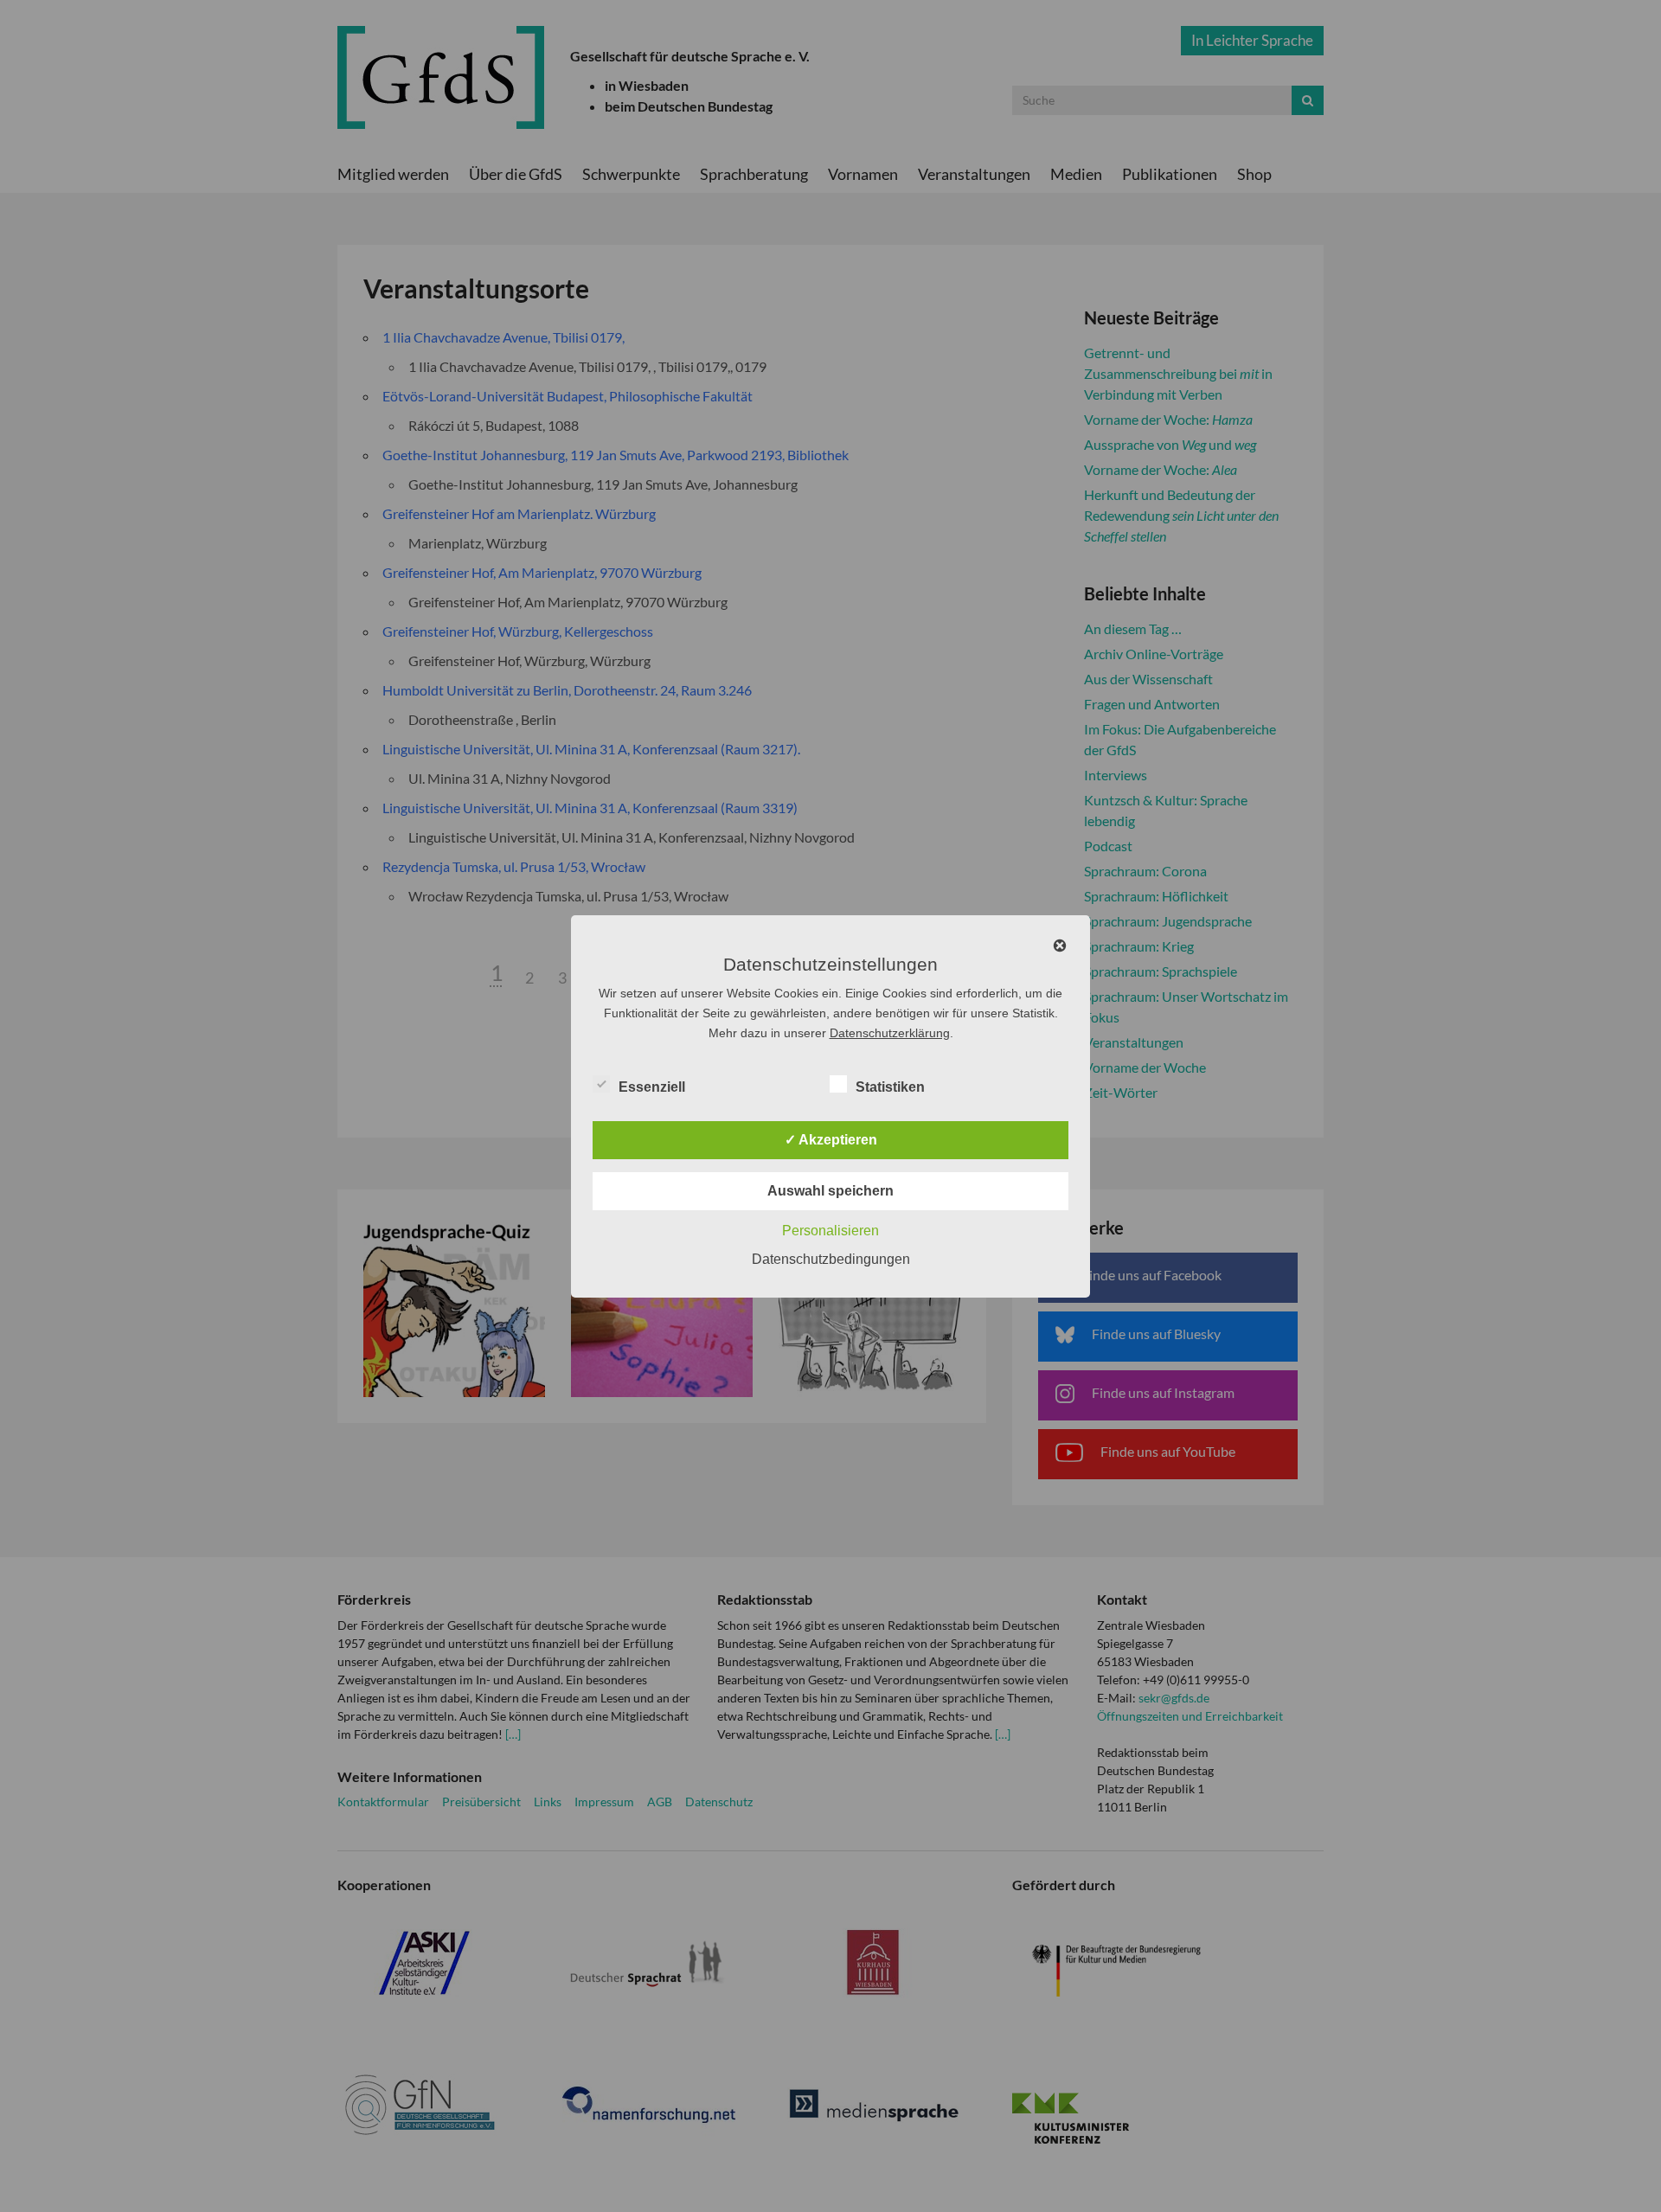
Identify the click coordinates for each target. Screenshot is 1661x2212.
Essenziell (652, 1087)
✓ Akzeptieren (831, 1140)
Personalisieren (830, 1231)
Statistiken (890, 1087)
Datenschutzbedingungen (831, 1259)
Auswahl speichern (830, 1191)
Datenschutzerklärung (890, 1033)
